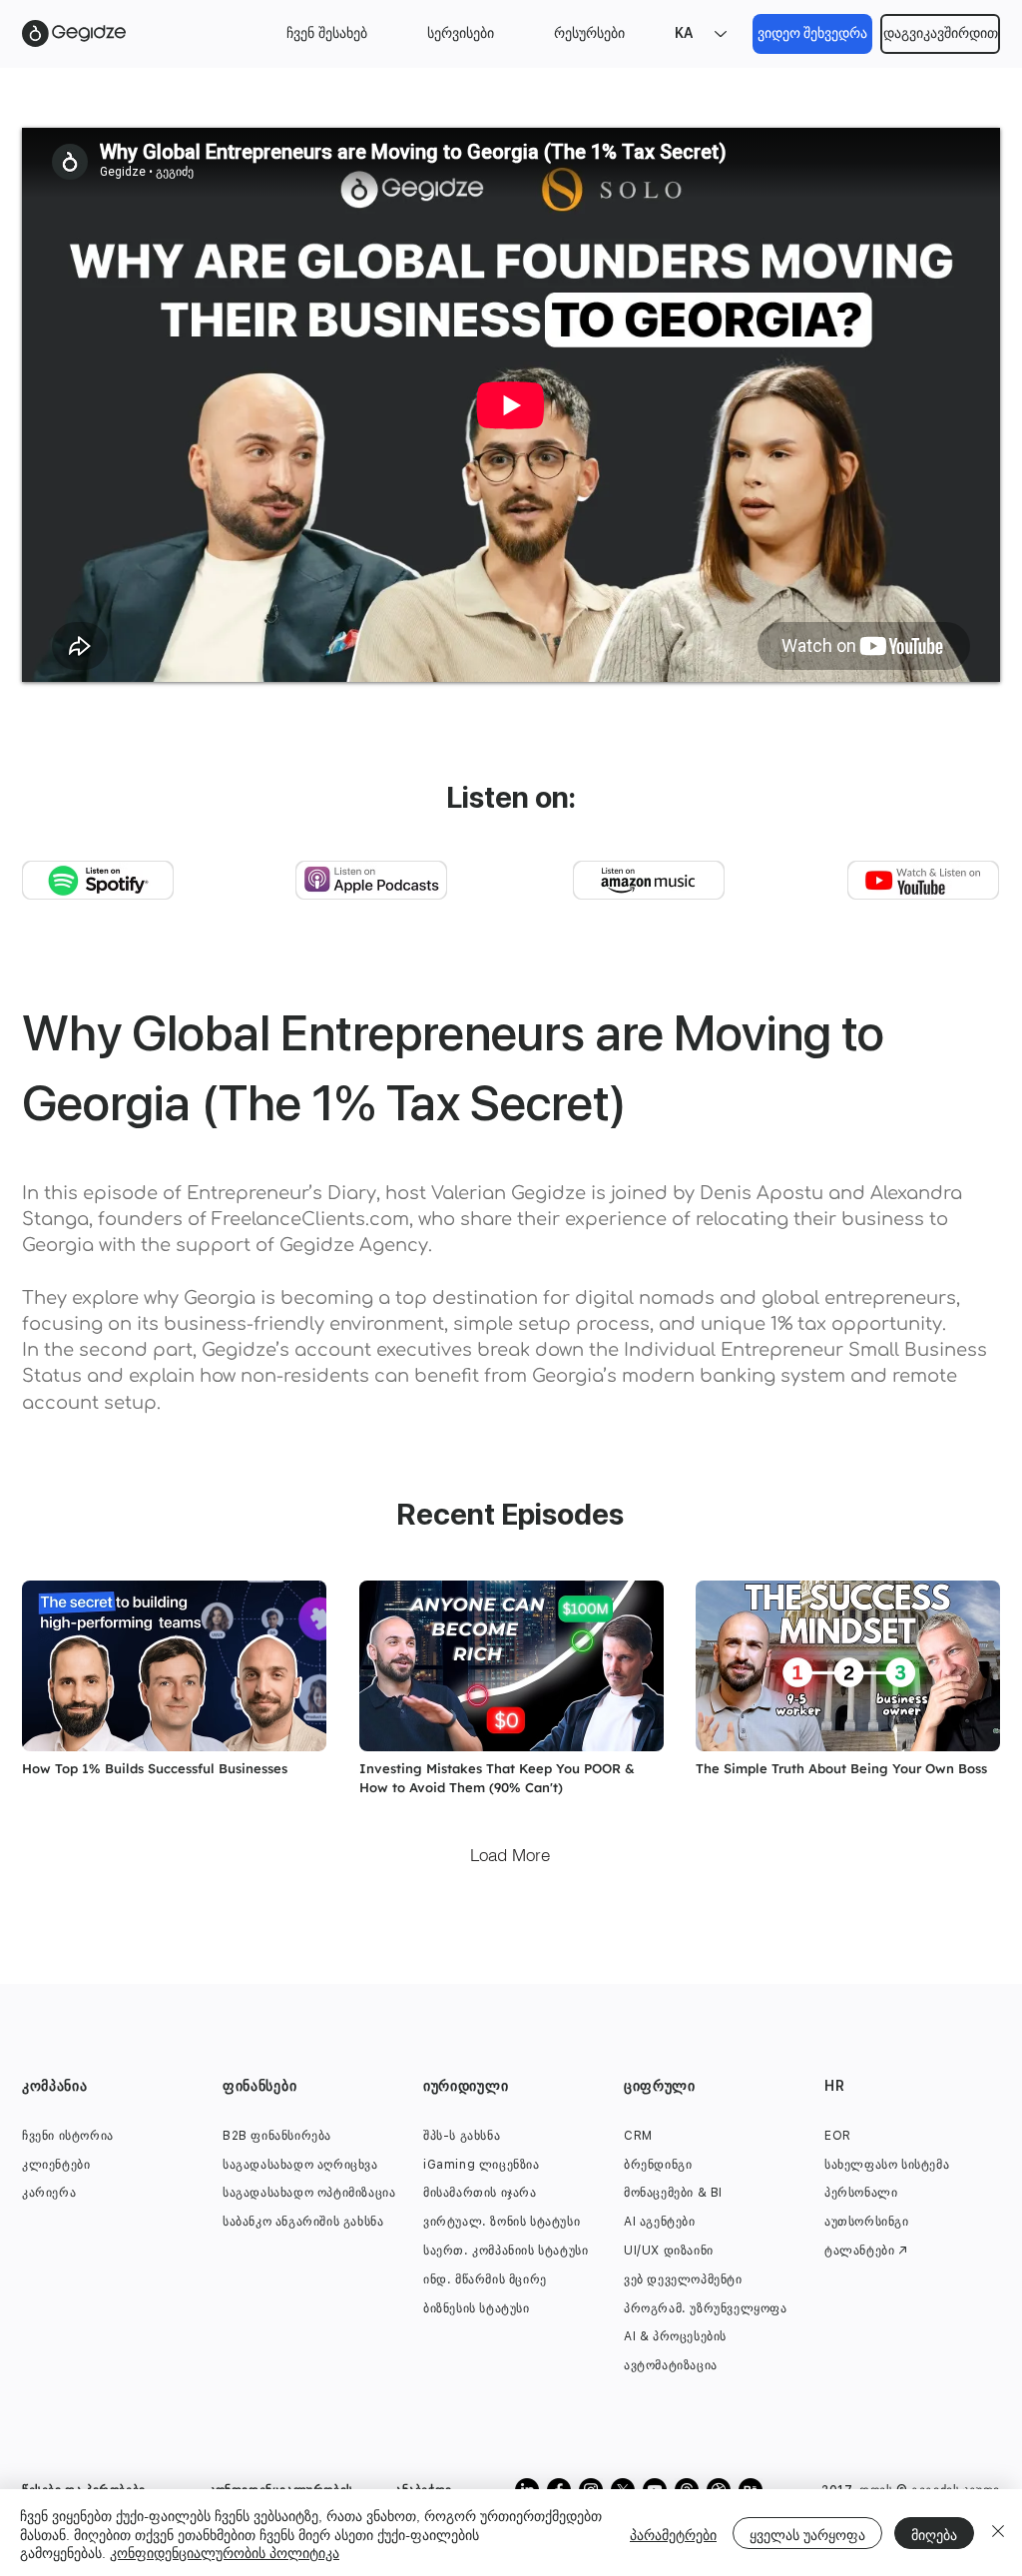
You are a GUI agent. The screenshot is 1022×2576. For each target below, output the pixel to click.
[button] (327, 33)
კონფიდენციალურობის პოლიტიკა (225, 2551)
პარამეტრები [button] (673, 2533)
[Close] (998, 2533)
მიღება (934, 2533)
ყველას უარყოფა (807, 2533)
